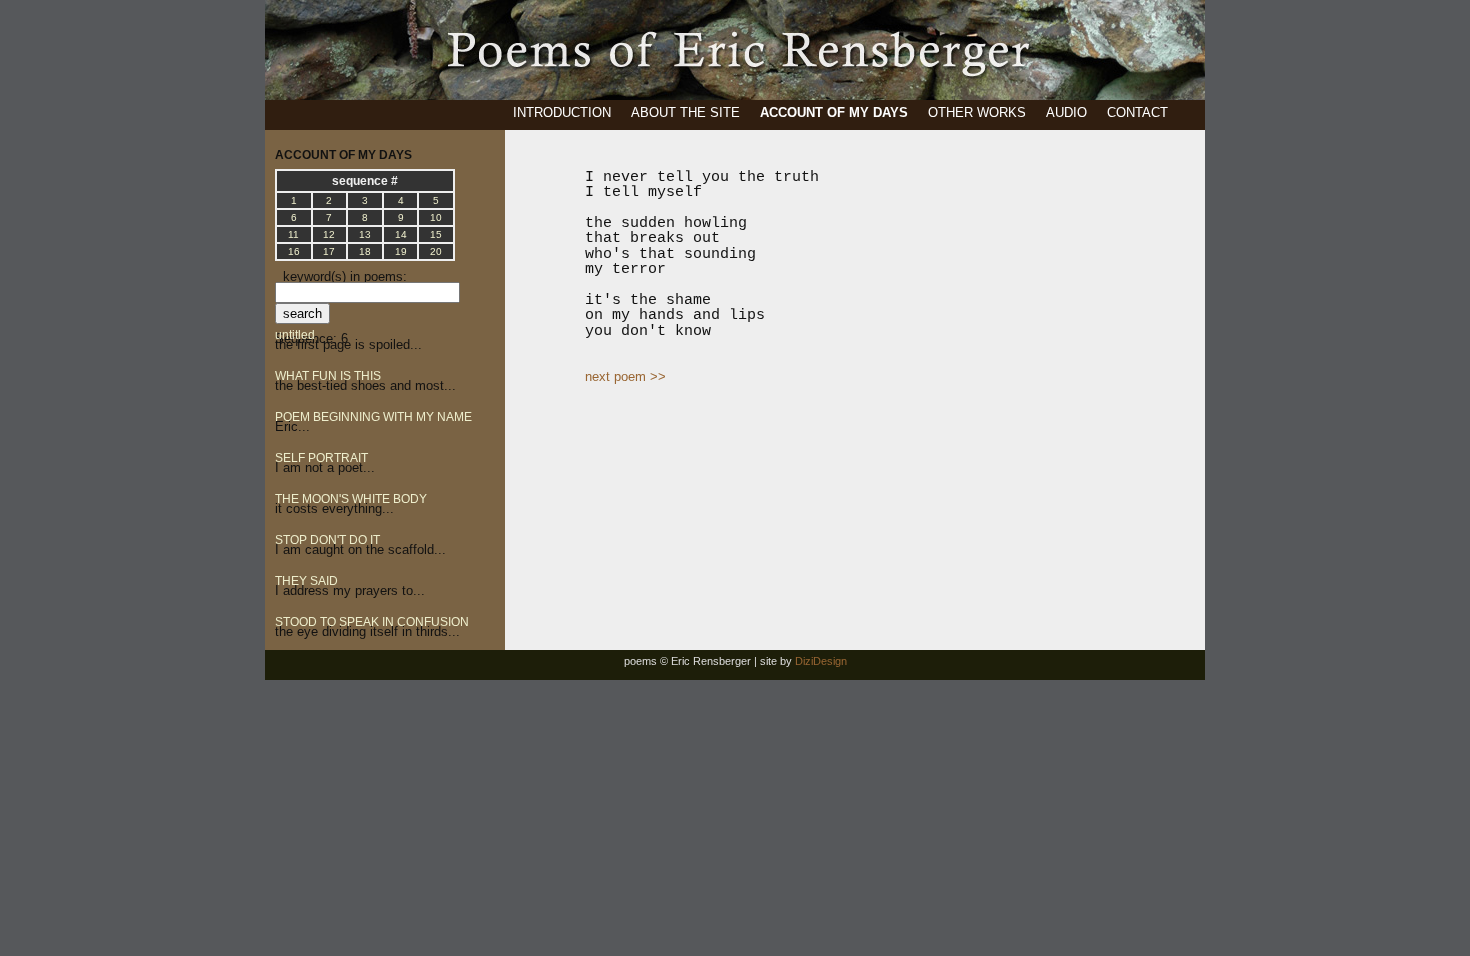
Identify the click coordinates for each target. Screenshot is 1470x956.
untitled (295, 335)
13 (365, 234)
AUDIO (1066, 112)
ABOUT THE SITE (685, 112)
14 (401, 234)
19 (401, 251)
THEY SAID (306, 581)
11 (293, 234)
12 (329, 234)
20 (436, 251)
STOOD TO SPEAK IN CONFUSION (372, 622)
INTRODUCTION (562, 112)
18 (365, 251)
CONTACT (1137, 112)
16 (294, 251)
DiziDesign (821, 661)
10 (436, 217)
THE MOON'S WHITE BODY (351, 499)
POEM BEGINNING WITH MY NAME (373, 417)
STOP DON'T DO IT (327, 540)
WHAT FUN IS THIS (328, 376)
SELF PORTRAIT (321, 458)
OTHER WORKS (977, 112)
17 (329, 251)
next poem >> (625, 376)
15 (436, 234)
